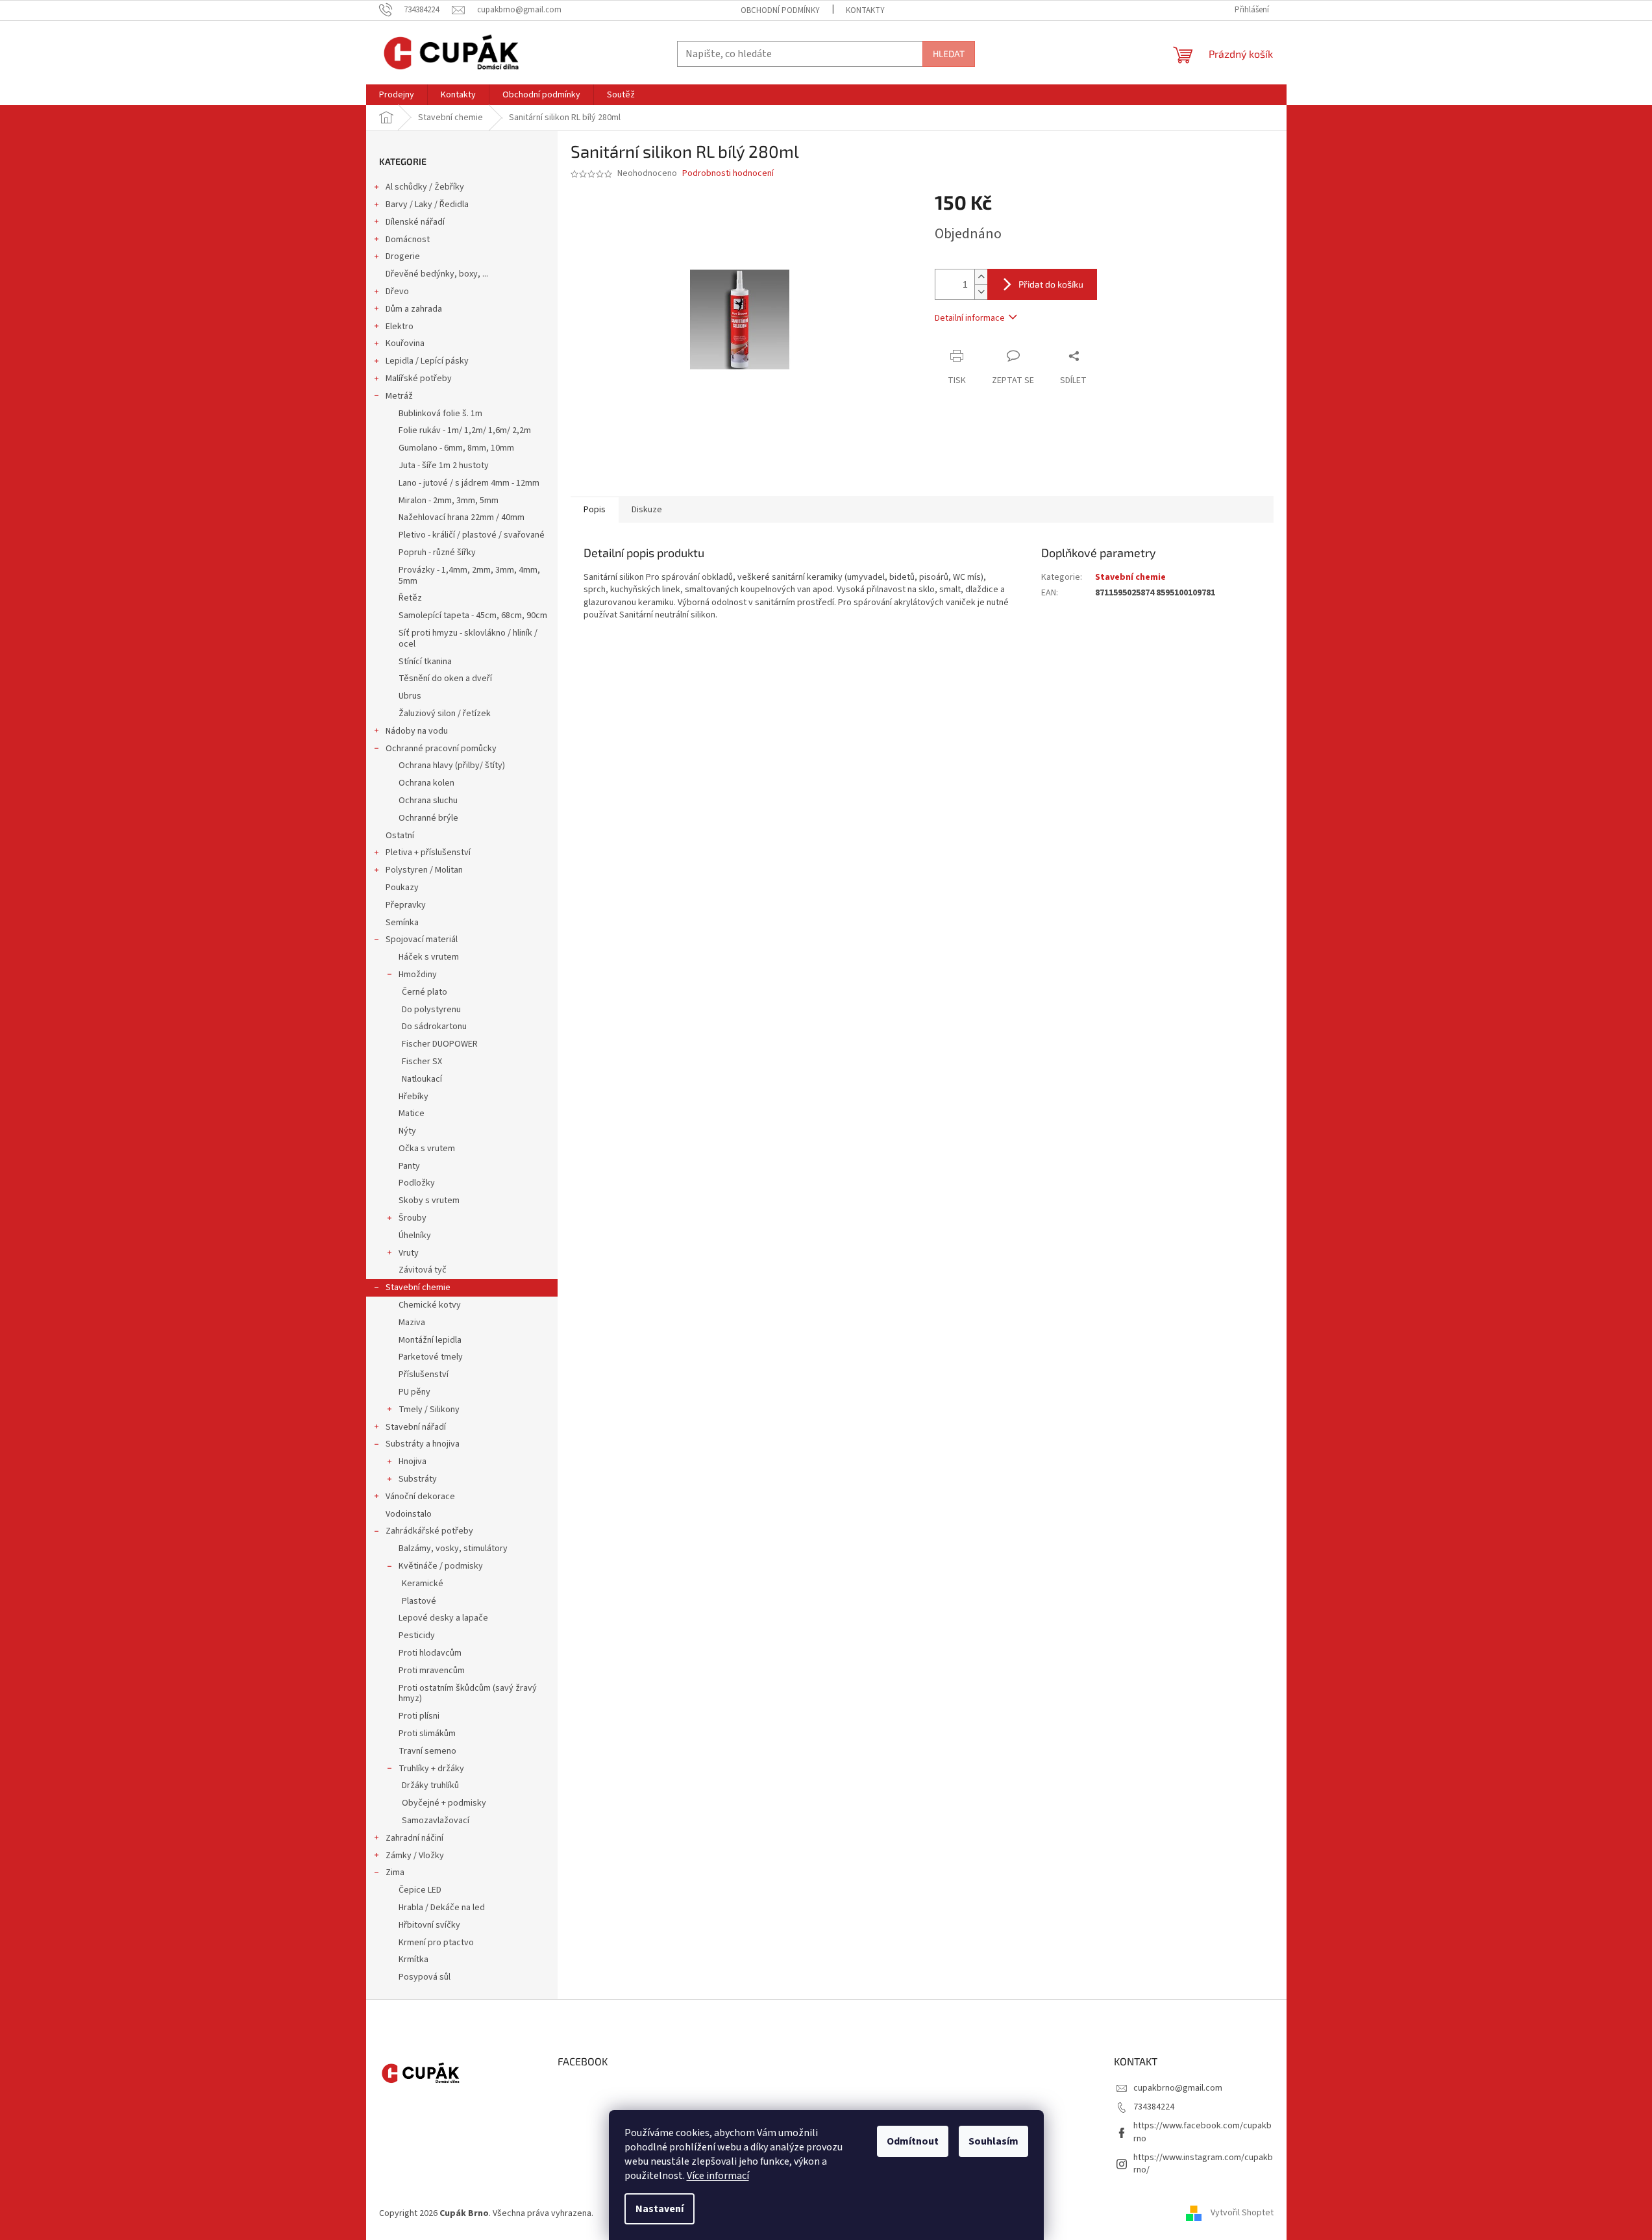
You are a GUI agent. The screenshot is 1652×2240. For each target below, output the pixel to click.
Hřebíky (413, 1097)
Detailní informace (970, 318)
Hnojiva (413, 1462)
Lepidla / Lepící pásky (427, 361)
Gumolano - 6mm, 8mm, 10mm (456, 448)
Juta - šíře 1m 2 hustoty (444, 466)
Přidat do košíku (1051, 284)
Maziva (412, 1323)
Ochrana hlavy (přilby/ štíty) (452, 765)
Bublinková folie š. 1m (440, 414)
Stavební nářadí (416, 1427)
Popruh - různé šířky (437, 553)
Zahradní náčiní (414, 1838)
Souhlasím (993, 2141)
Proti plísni (419, 1716)
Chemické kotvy (430, 1305)
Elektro (400, 327)
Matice (412, 1114)
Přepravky (406, 905)
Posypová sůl (425, 1977)
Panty (409, 1166)
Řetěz (410, 598)
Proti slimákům (427, 1734)
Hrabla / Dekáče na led (442, 1908)
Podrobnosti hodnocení (728, 174)
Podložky (417, 1183)
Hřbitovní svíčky (429, 1925)
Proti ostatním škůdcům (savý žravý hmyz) (468, 1694)
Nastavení (660, 2209)
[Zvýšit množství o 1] (981, 277)
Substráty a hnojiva (423, 1444)
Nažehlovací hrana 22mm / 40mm (462, 517)
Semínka (402, 923)
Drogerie (403, 256)
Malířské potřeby (419, 379)
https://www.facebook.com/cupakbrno (1202, 2132)
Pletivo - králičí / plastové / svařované (472, 535)
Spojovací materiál (422, 940)
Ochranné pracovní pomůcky (441, 749)
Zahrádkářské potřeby (429, 1531)
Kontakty (865, 10)
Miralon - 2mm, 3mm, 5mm (449, 501)
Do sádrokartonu (434, 1027)
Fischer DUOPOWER (440, 1044)
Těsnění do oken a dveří (445, 678)
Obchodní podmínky (780, 10)
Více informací (718, 2176)
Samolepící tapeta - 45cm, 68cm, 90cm (473, 616)
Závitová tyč (423, 1270)
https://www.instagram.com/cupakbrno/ (1203, 2164)
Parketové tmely (431, 1357)
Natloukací (422, 1079)
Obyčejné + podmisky (444, 1803)
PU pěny (414, 1392)
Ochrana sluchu (428, 801)
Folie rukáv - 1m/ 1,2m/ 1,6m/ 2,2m (465, 430)
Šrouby (413, 1218)
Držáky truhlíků (430, 1786)
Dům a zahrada (414, 309)
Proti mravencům (432, 1671)
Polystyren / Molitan (424, 870)
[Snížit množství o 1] (981, 292)
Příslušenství (424, 1375)
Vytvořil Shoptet (1242, 2213)
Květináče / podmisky (441, 1566)
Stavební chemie (418, 1288)
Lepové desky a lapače (443, 1618)
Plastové (419, 1601)
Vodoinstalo (409, 1514)
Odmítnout (913, 2141)
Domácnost (408, 240)
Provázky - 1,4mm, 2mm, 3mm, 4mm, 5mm (469, 576)
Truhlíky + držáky (431, 1769)
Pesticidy (417, 1636)
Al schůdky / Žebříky (425, 187)
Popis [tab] (595, 510)
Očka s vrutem (427, 1149)
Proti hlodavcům (430, 1653)
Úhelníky (415, 1236)
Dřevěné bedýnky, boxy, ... (437, 274)
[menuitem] (397, 95)
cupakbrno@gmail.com (1178, 2088)
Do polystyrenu (431, 1010)
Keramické (423, 1584)
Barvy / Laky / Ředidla (427, 205)
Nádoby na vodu (417, 731)
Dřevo (397, 292)
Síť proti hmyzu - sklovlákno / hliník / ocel (468, 639)
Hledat (949, 54)
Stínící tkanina (425, 662)
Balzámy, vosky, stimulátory (453, 1549)
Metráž (399, 396)
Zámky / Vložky (415, 1856)
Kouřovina (405, 343)
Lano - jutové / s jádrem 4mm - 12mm (469, 483)
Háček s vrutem (429, 957)
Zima (395, 1873)
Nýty (407, 1131)
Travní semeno (427, 1751)
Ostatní (400, 836)
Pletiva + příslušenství (428, 852)
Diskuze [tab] (647, 510)
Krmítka (413, 1960)
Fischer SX (422, 1062)
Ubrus (410, 696)
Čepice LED (420, 1890)
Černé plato (425, 992)
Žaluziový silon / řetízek (445, 714)
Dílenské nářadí (415, 222)
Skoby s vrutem (429, 1201)
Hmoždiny (418, 975)
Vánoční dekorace (420, 1497)
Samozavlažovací (436, 1821)
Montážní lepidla (430, 1340)
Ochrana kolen (426, 783)
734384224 (1154, 2107)
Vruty (409, 1253)
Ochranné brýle (428, 818)
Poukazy (402, 888)
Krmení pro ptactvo (436, 1943)
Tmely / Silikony (429, 1410)
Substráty (418, 1479)
